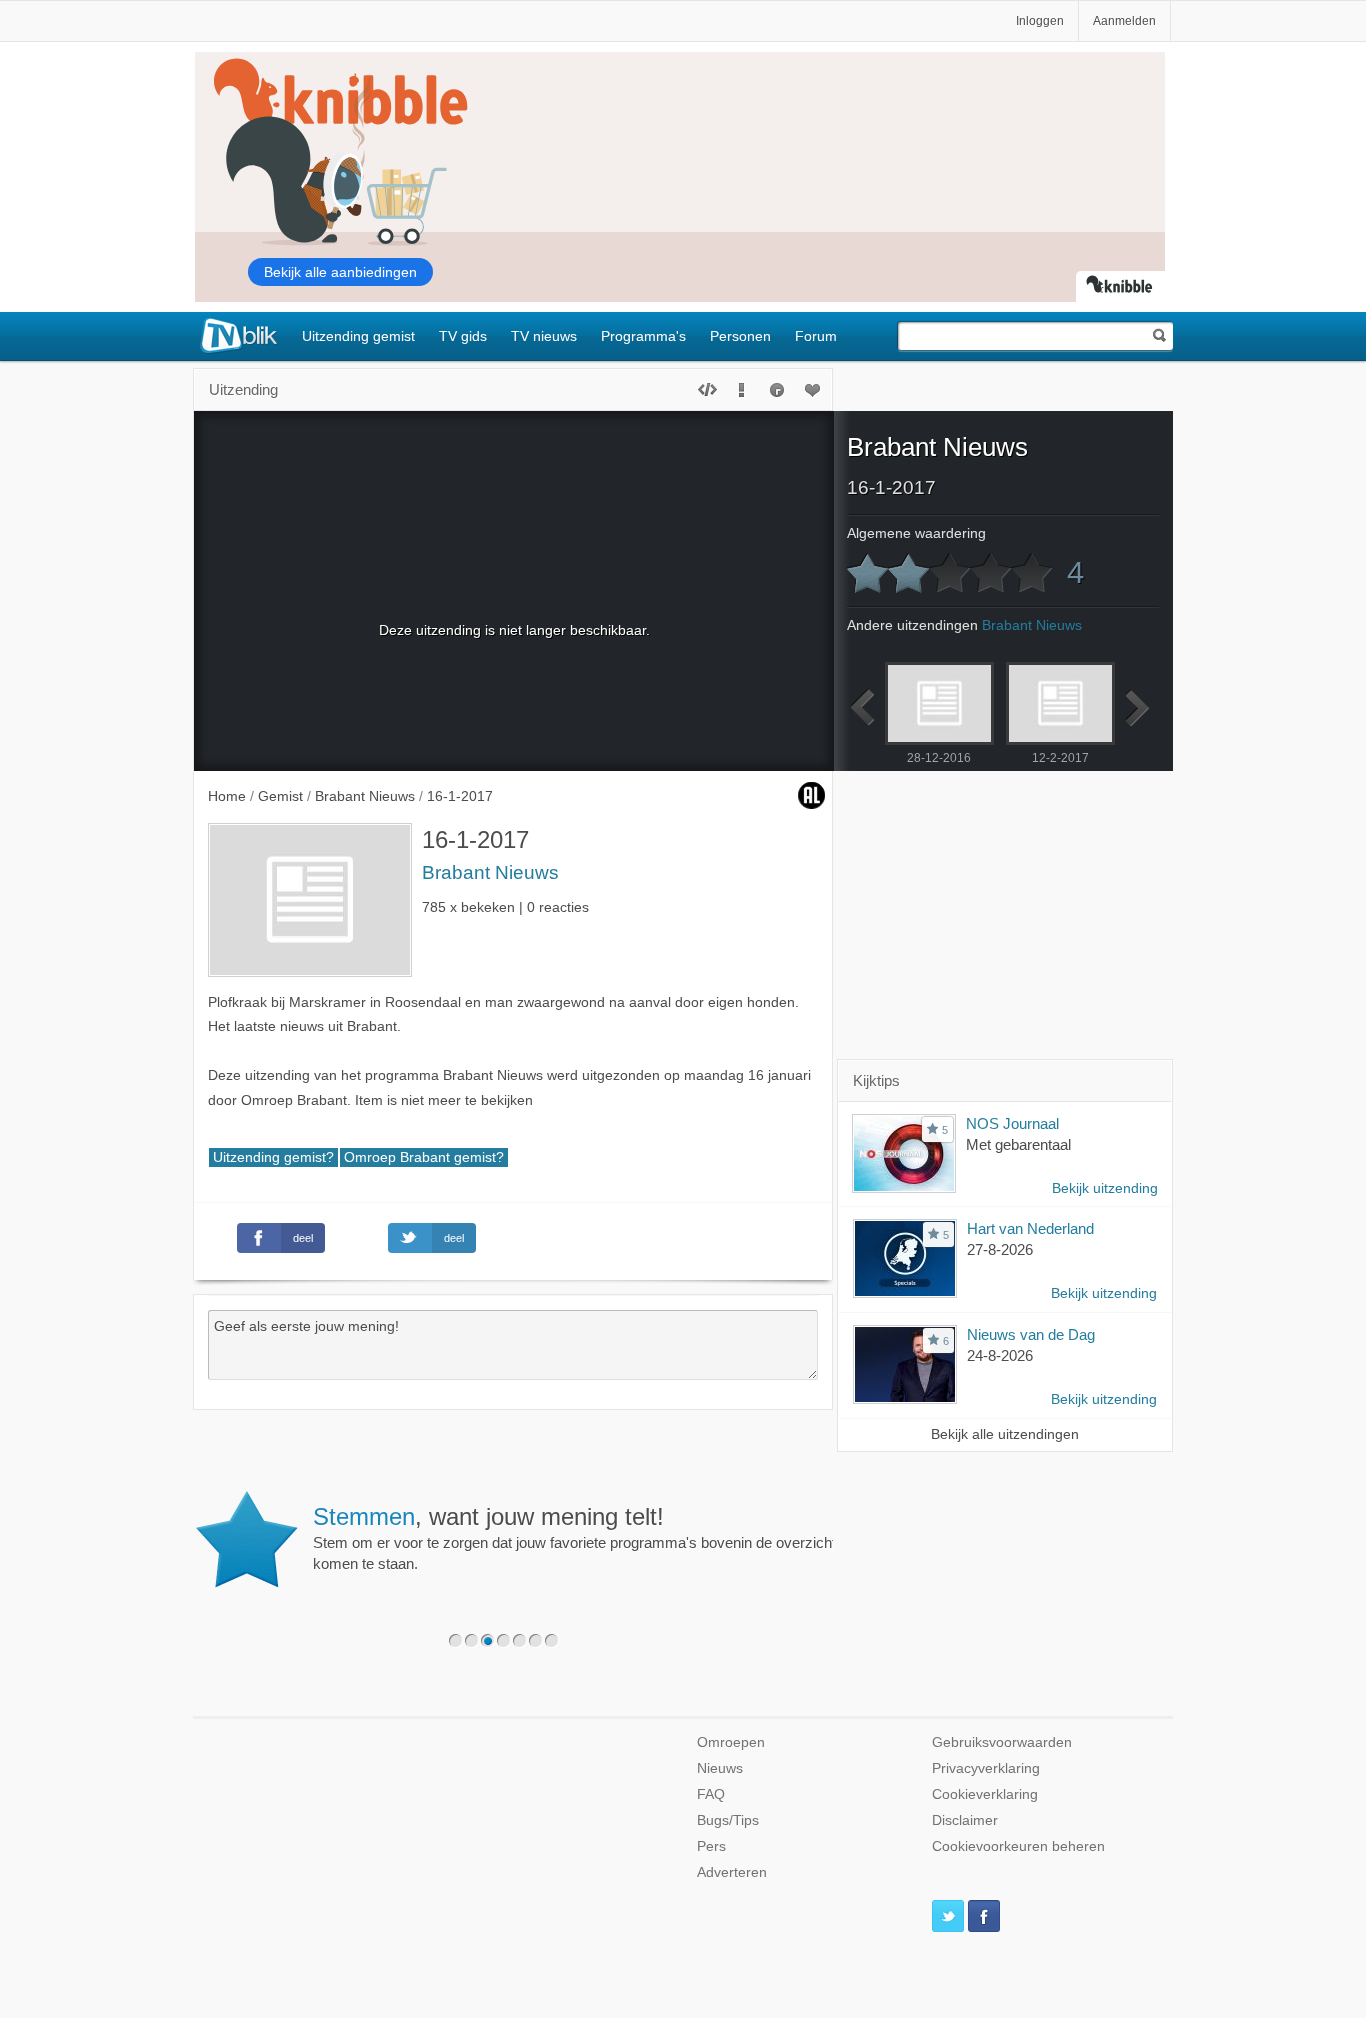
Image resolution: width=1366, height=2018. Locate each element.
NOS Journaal (1012, 1123)
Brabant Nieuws (490, 872)
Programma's (643, 336)
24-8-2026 (1000, 1355)
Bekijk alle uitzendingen (1005, 1434)
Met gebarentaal (1018, 1144)
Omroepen (731, 1742)
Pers (711, 1846)
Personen (740, 336)
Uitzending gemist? (273, 1157)
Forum (816, 336)
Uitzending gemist (358, 336)
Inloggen (1040, 21)
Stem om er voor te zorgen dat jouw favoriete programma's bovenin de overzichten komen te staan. (582, 1538)
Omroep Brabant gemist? (424, 1157)
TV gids (463, 336)
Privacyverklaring (986, 1768)
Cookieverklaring (985, 1794)
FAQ (711, 1794)
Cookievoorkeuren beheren (1018, 1846)
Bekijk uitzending (1105, 1188)
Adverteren (732, 1872)
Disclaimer (965, 1820)
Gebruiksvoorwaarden (1002, 1742)
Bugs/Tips (728, 1820)
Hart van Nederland (1030, 1228)
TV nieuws (544, 336)
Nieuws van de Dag (1031, 1334)
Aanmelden (1124, 21)
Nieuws (720, 1768)
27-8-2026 (1000, 1249)
